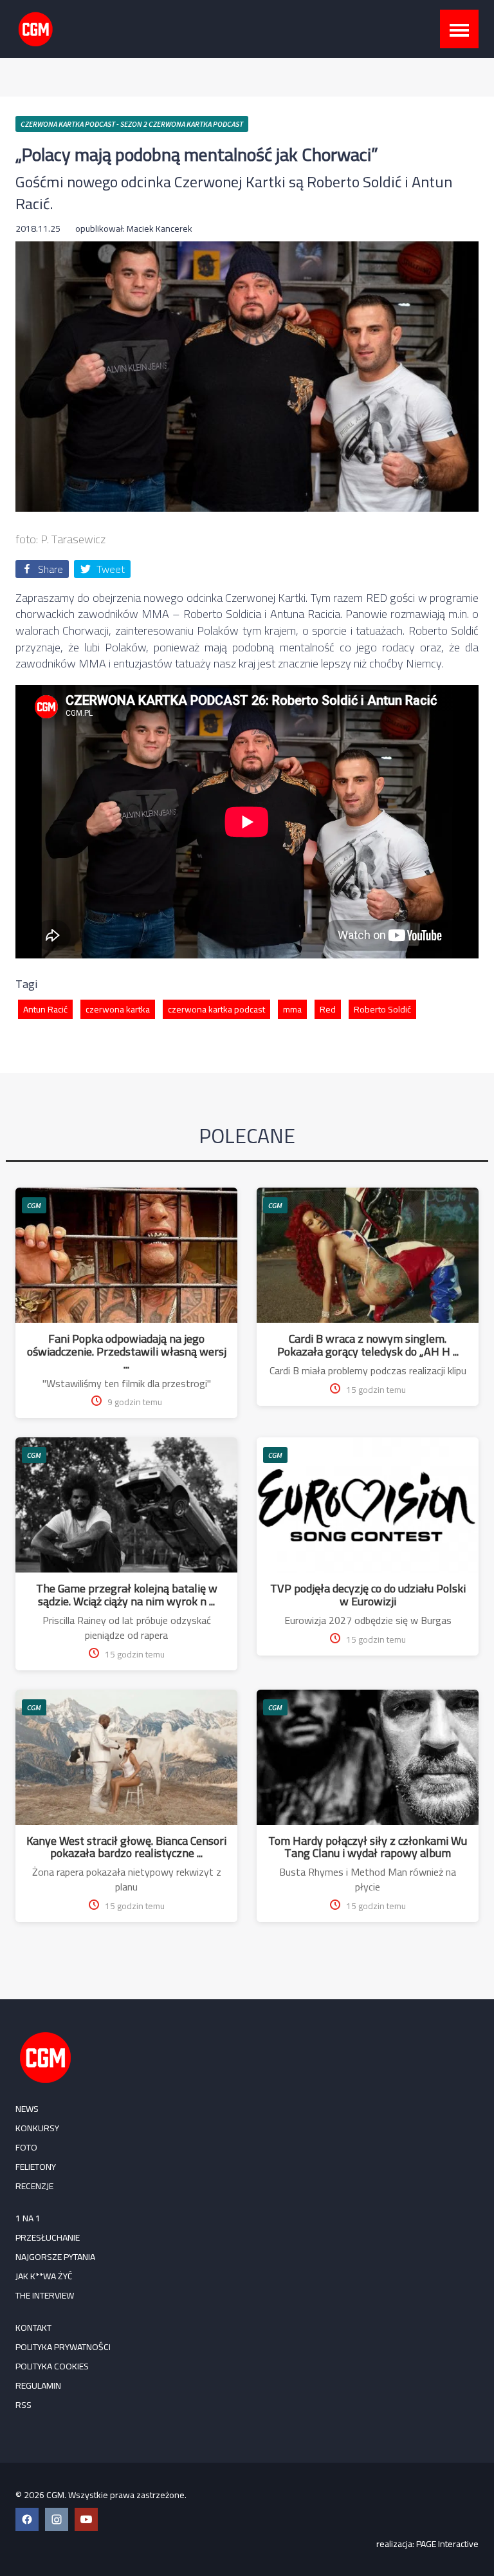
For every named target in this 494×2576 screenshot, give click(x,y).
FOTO (26, 2147)
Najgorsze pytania (55, 2257)
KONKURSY (37, 2128)
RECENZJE (34, 2186)
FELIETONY (36, 2167)
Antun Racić (45, 1009)
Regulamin (38, 2385)
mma (292, 1009)
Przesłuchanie (48, 2237)
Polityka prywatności (63, 2347)
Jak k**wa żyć (44, 2276)
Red (328, 1009)
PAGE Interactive (447, 2544)
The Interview (45, 2295)
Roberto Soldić (382, 1009)
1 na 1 (28, 2218)
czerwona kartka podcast (216, 1009)
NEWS (27, 2109)
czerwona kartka (118, 1009)
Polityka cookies (52, 2366)
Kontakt (33, 2328)
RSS (23, 2405)
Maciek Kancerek (160, 229)
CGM (34, 1205)
